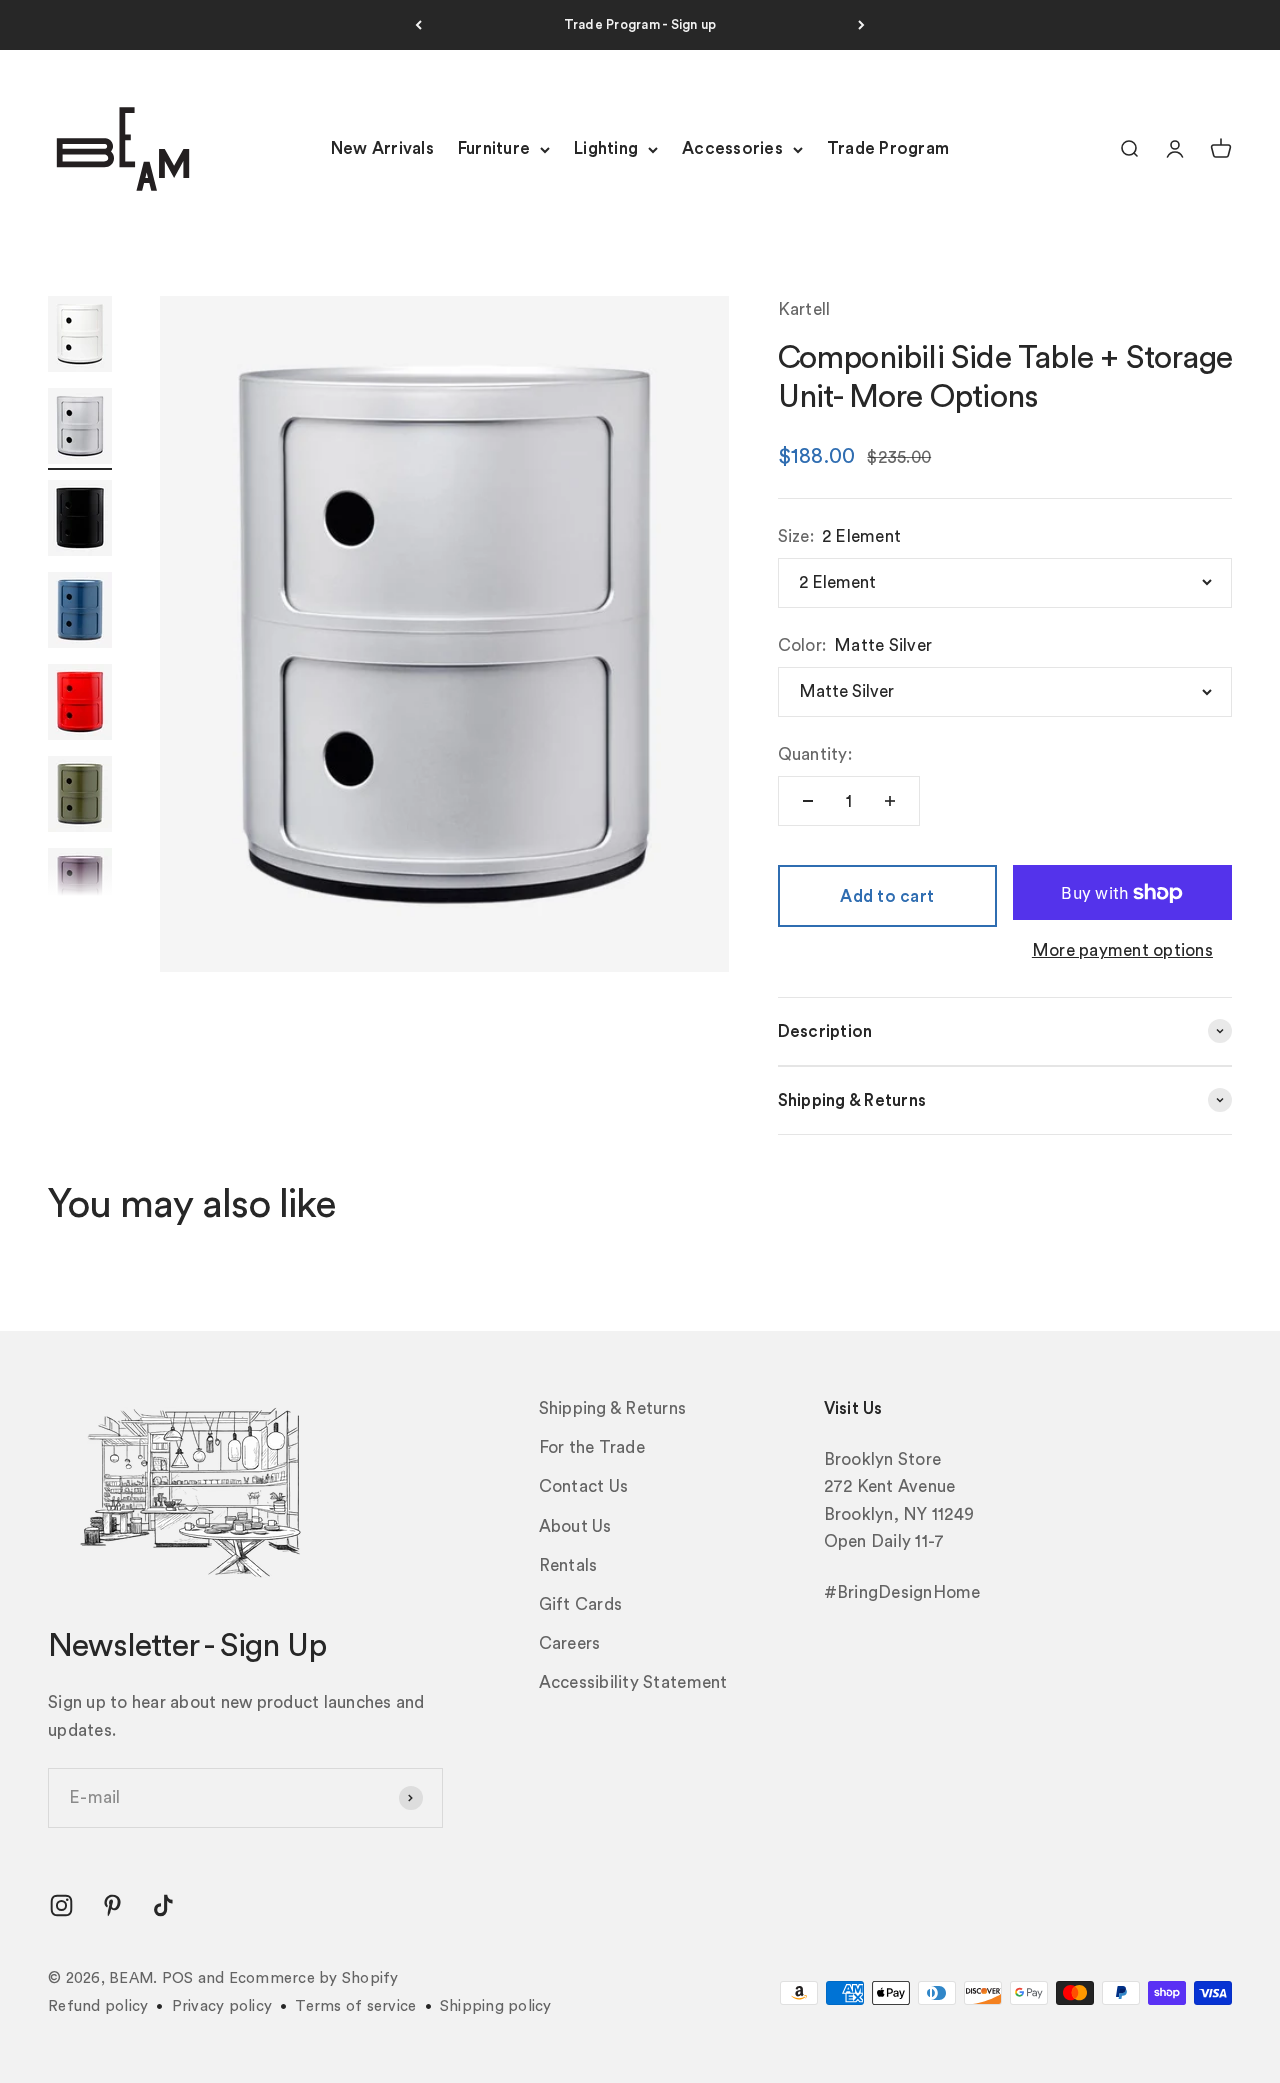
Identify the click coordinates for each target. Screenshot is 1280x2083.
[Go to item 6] (80, 797)
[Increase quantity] (890, 801)
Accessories (732, 149)
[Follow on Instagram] (61, 1905)
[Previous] (418, 25)
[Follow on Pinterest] (112, 1905)
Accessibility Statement (633, 1682)
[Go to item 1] (80, 337)
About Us (575, 1526)
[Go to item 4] (80, 613)
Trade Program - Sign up (640, 24)
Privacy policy (222, 2006)
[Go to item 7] (80, 889)
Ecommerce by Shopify (314, 1978)
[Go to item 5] (80, 705)
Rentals (568, 1565)
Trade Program (888, 149)
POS (178, 1978)
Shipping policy (496, 2006)
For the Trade (592, 1447)
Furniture (494, 149)
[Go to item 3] (80, 521)
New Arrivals (382, 149)
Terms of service (355, 2006)
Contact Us (584, 1486)
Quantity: (815, 754)
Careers (570, 1643)
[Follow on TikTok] (163, 1905)
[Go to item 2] (80, 429)
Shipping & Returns (613, 1408)
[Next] (861, 25)
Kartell (804, 309)
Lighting (606, 149)
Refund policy (98, 2006)
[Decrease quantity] (808, 801)
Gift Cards (581, 1604)
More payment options (1122, 950)
